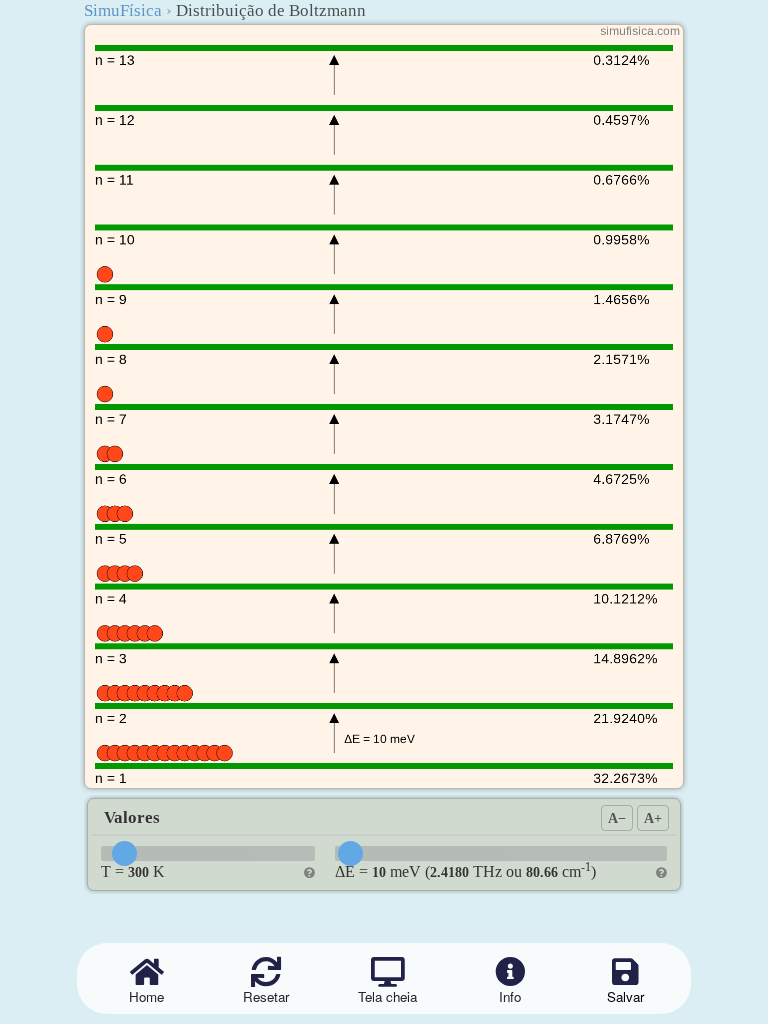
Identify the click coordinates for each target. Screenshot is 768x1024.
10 (379, 872)
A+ (653, 818)
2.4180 (449, 872)
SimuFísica (123, 10)
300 (138, 872)
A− (617, 818)
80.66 (542, 872)
